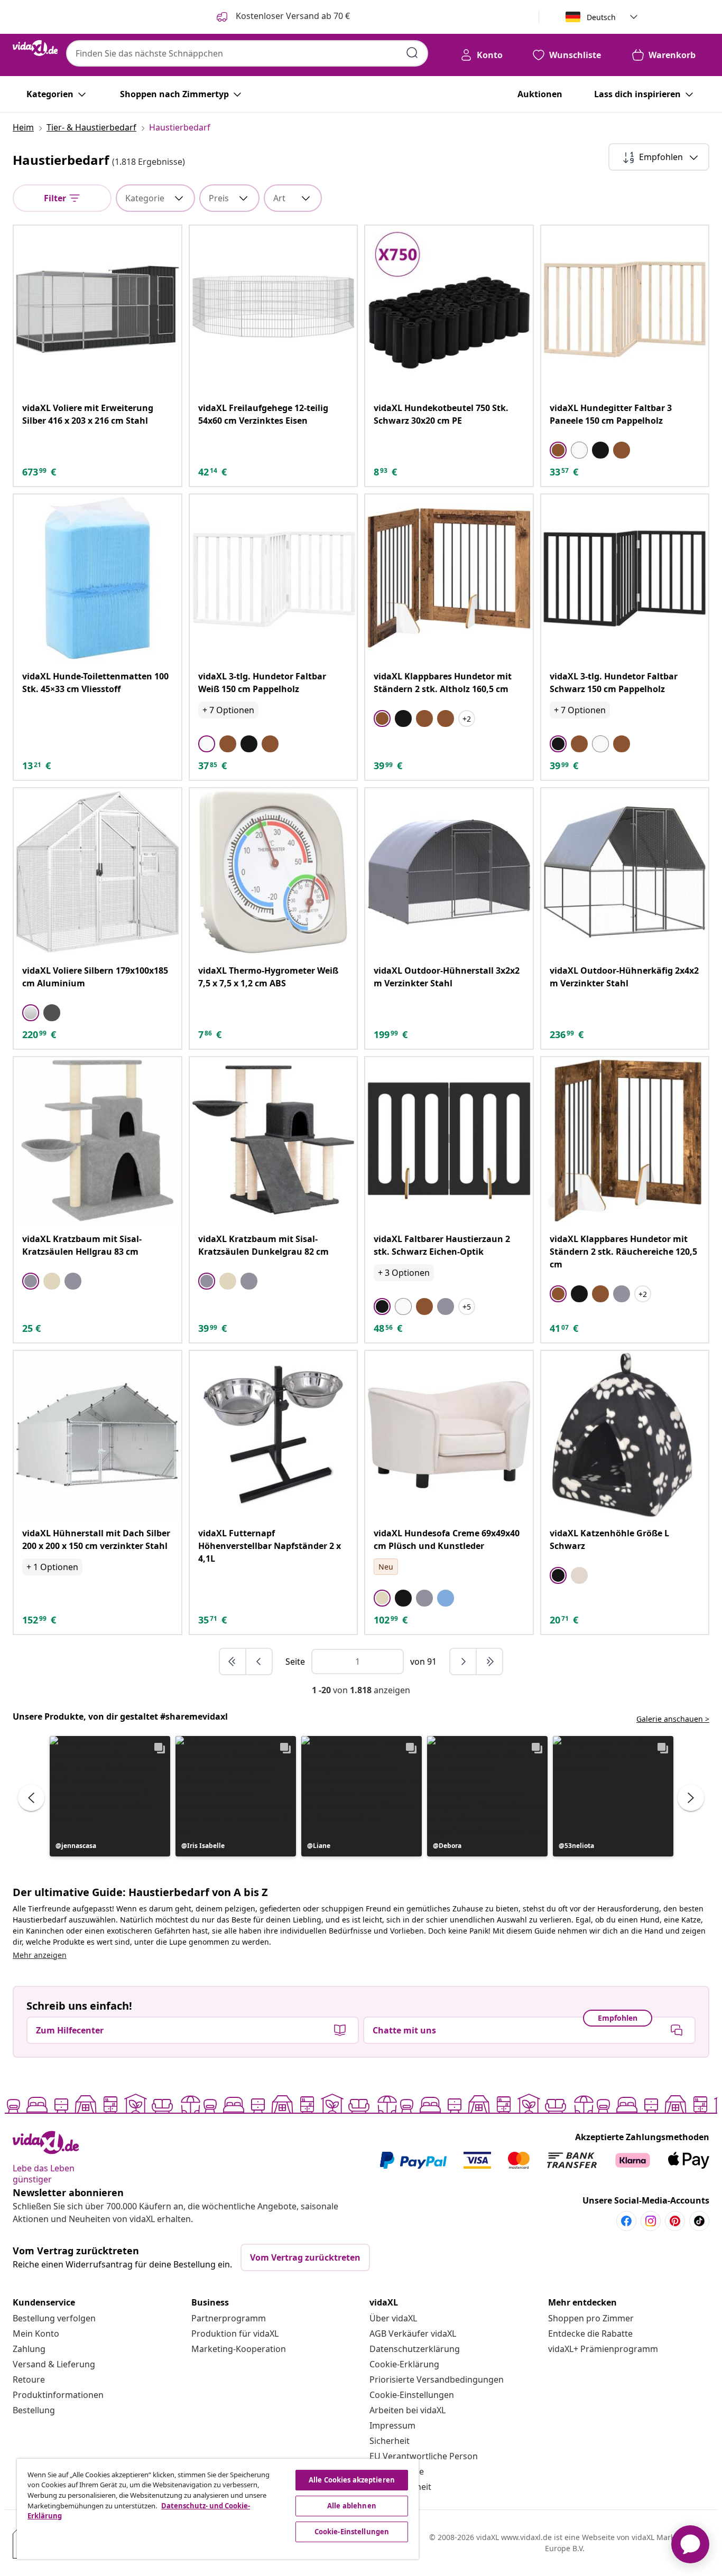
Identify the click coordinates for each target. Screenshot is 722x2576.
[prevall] (233, 1662)
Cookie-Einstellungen (412, 2395)
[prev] (259, 1662)
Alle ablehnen (352, 2506)
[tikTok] (699, 2221)
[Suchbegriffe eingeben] (412, 53)
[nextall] (489, 1662)
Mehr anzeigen (40, 1955)
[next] (464, 1662)
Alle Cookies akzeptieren (352, 2480)
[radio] (558, 450)
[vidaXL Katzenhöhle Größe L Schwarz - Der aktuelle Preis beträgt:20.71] (625, 1435)
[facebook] (626, 2221)
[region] (218, 2509)
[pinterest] (675, 2221)
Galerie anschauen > (673, 1719)
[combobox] (247, 53)
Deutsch (601, 17)
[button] (110, 1796)
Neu (386, 1567)
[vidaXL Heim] (35, 48)
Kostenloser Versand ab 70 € (292, 16)
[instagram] (651, 2221)
